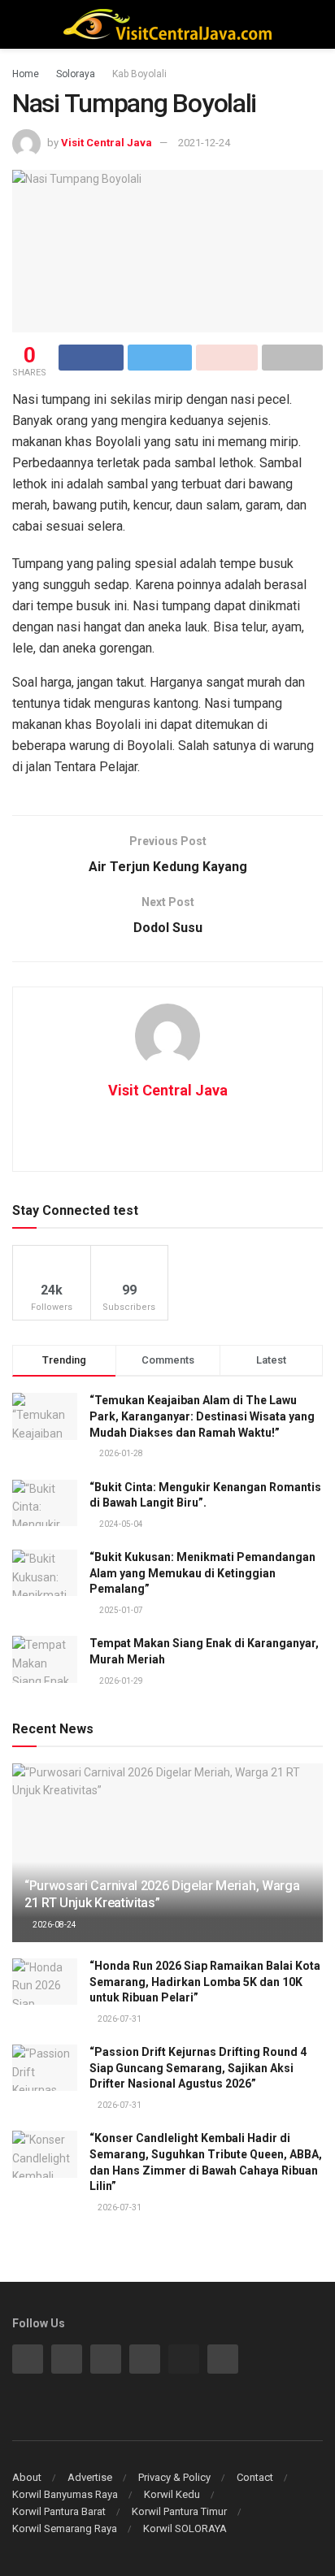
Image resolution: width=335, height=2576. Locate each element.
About (27, 2477)
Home (26, 74)
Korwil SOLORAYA (185, 2528)
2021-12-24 (204, 143)
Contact (255, 2477)
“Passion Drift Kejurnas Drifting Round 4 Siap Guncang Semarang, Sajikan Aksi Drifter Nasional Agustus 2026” (198, 2068)
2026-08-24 (54, 1925)
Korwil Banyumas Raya (65, 2494)
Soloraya (76, 74)
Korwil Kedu (172, 2494)
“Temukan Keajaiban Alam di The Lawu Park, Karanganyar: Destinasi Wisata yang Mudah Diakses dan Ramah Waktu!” (202, 1416)
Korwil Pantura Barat (59, 2511)
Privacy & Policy (174, 2477)
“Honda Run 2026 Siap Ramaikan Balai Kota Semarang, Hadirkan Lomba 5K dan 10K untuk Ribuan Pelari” (205, 1982)
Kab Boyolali (139, 74)
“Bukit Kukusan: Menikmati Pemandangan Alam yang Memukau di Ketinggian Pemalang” (202, 1573)
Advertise (90, 2477)
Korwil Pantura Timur (179, 2511)
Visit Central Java (107, 143)
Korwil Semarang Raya (65, 2528)
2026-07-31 (119, 2019)
